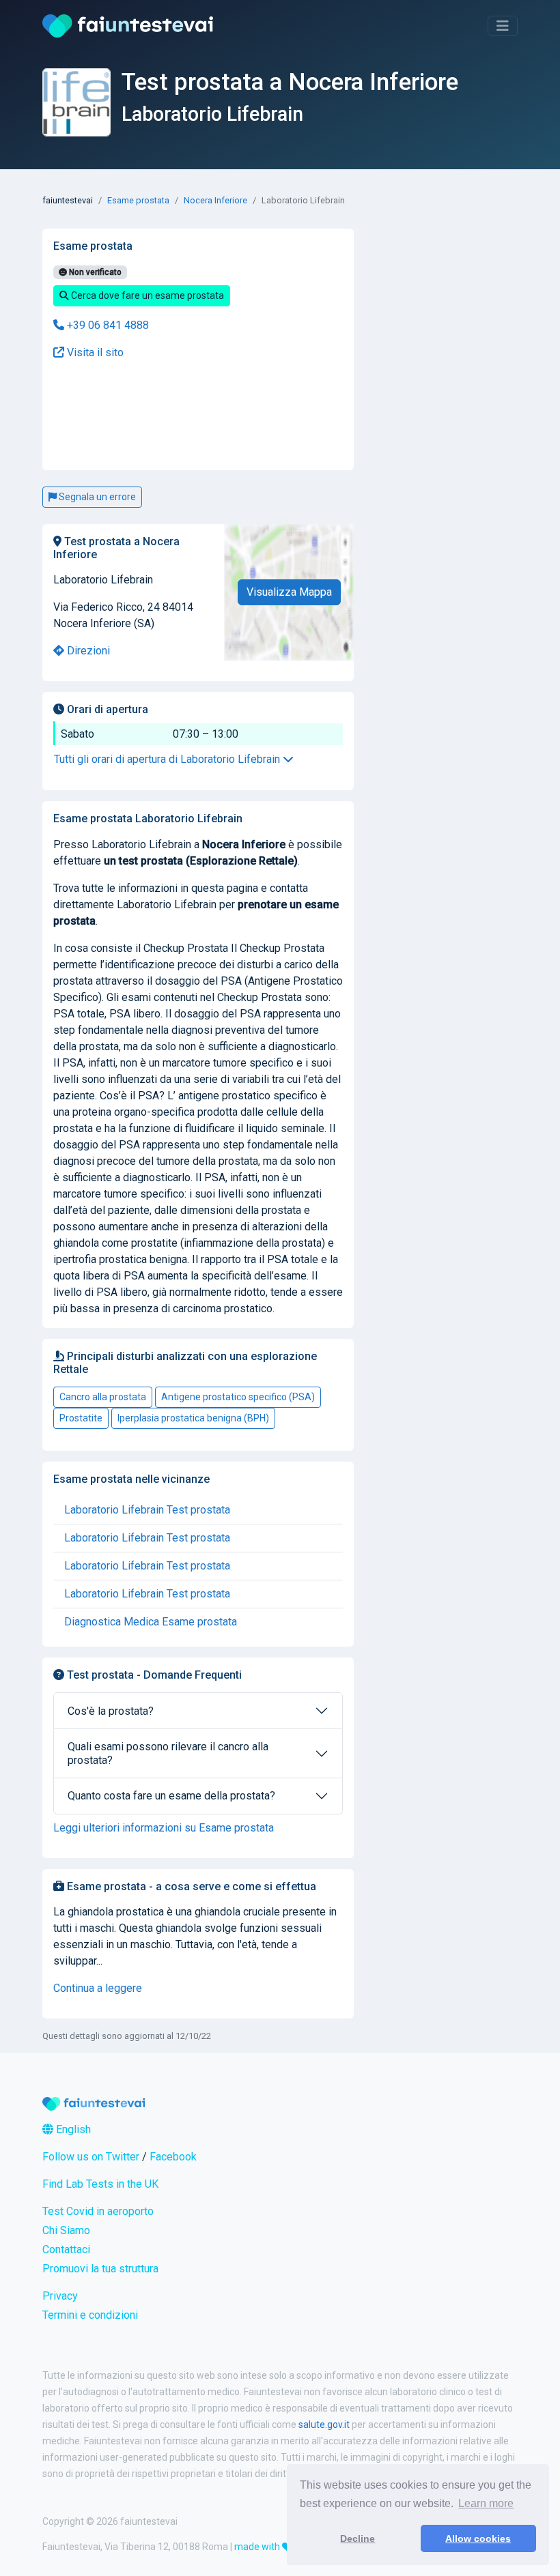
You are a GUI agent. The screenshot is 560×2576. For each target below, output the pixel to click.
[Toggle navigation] (503, 26)
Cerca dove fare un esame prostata (146, 295)
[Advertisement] (147, 416)
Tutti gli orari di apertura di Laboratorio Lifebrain (168, 759)
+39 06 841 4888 (107, 325)
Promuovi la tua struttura (100, 2269)
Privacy (60, 2296)
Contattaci (66, 2249)
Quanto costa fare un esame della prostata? (171, 1796)
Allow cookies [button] (478, 2538)
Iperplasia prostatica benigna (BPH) (193, 1418)
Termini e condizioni (90, 2315)
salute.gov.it (324, 2425)
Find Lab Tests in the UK (100, 2184)
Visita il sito (94, 352)
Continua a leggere (98, 1988)
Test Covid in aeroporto (98, 2211)
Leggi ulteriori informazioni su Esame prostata (164, 1828)
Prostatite (81, 1418)
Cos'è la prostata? (111, 1711)
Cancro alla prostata (103, 1397)
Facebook (173, 2157)
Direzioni (87, 651)
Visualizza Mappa (289, 592)
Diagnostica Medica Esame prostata (151, 1622)
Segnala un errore (96, 497)
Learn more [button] (486, 2503)
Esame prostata (138, 200)
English (72, 2129)
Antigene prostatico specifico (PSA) (238, 1397)
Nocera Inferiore (215, 200)
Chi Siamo (66, 2230)
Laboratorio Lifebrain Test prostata (147, 1510)
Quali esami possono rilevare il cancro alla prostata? (168, 1753)
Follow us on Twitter (91, 2157)
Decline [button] (358, 2538)
